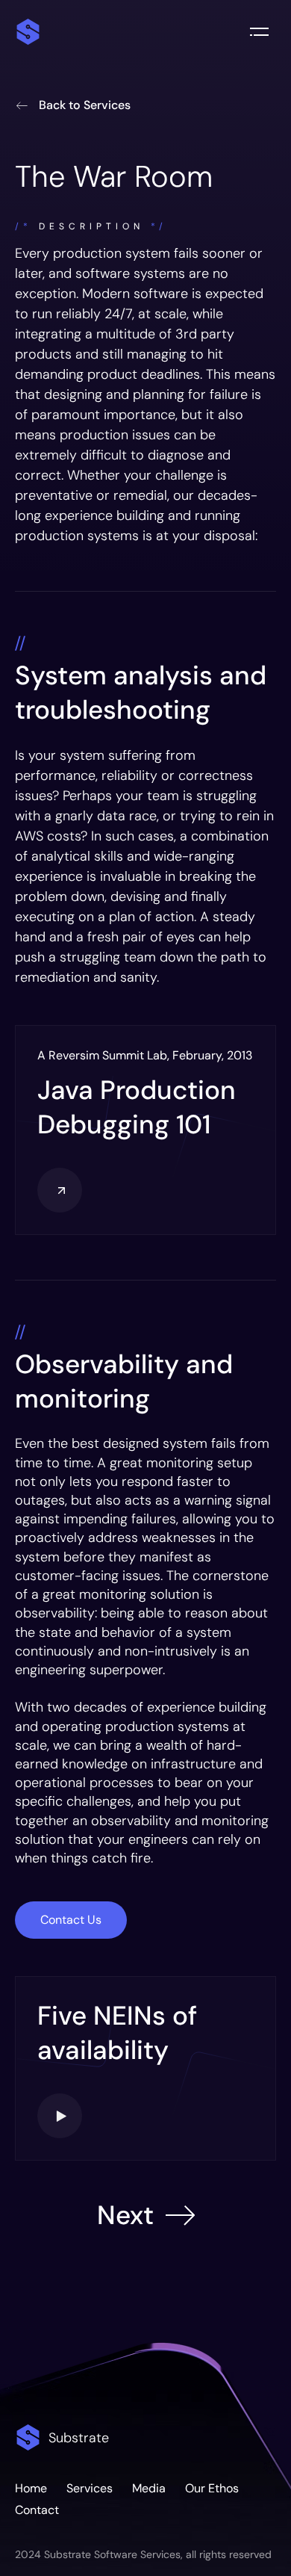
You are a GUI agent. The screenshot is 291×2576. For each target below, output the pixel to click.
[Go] (60, 1190)
